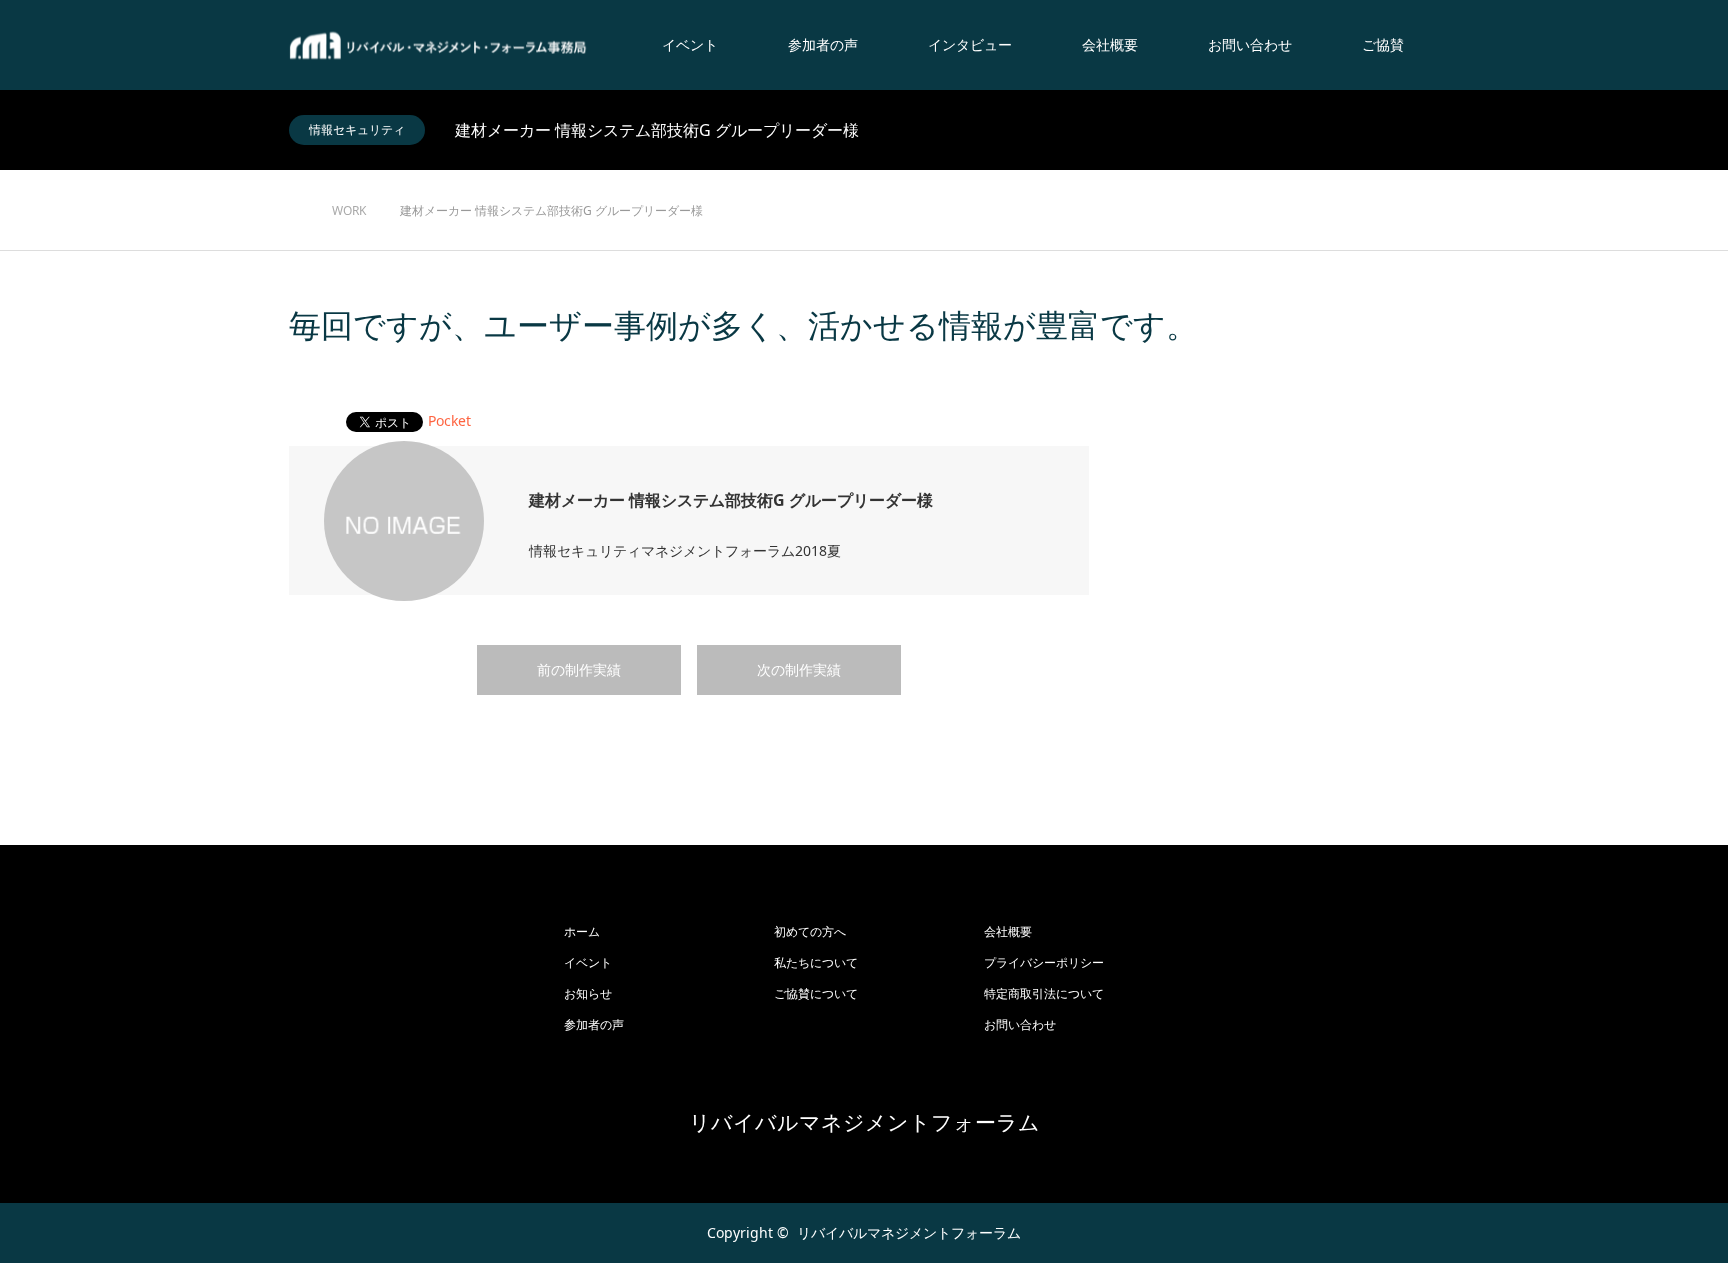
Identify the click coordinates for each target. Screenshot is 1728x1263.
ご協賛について (816, 993)
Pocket (449, 420)
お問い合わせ (1250, 44)
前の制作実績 (579, 669)
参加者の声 (823, 44)
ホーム (582, 931)
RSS (304, 1232)
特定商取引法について (1044, 993)
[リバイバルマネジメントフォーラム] (439, 45)
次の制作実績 (799, 669)
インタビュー (970, 44)
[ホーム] (295, 177)
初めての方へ (810, 931)
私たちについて (816, 962)
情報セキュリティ (357, 129)
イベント (690, 44)
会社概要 (1110, 44)
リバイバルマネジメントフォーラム (864, 1122)
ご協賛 (1383, 44)
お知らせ (588, 993)
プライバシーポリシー (1044, 962)
